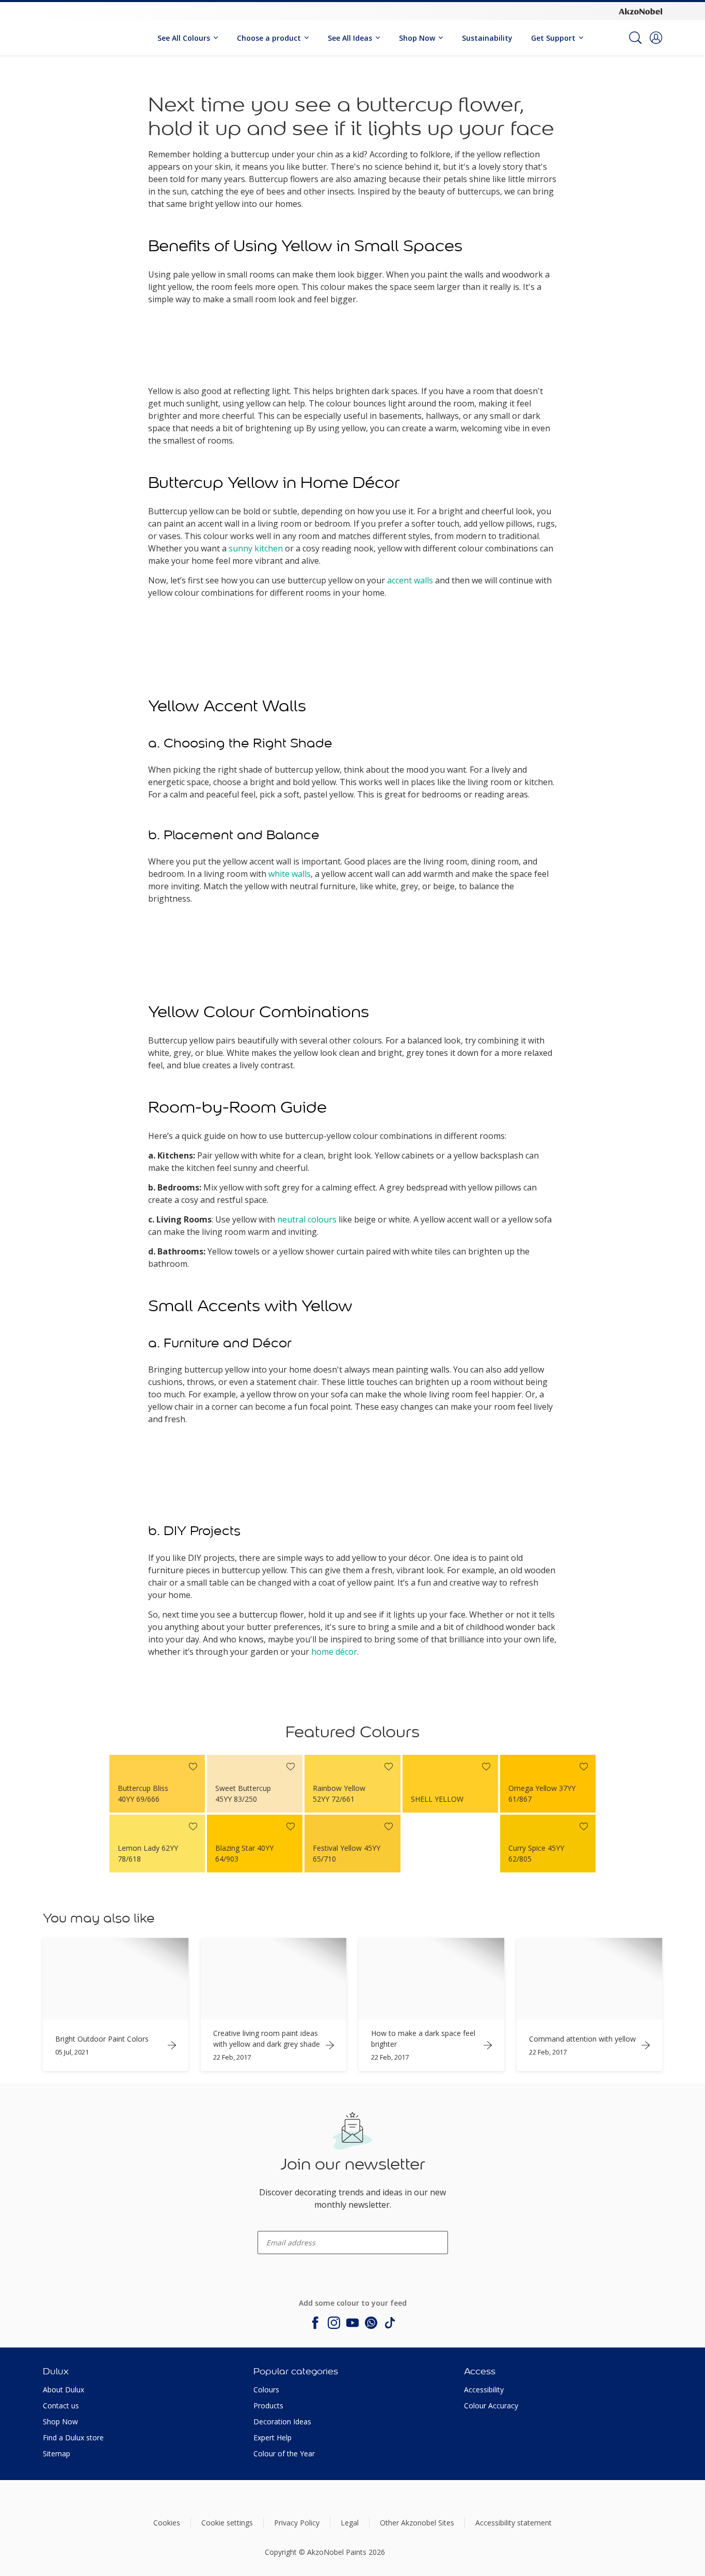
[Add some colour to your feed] (315, 2323)
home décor (334, 1652)
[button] (656, 38)
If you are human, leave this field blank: (46, 2135)
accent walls (410, 580)
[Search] (635, 38)
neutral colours (307, 1219)
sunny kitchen (256, 548)
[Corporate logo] (640, 11)
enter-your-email (277, 2227)
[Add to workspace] (193, 1767)
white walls (290, 874)
